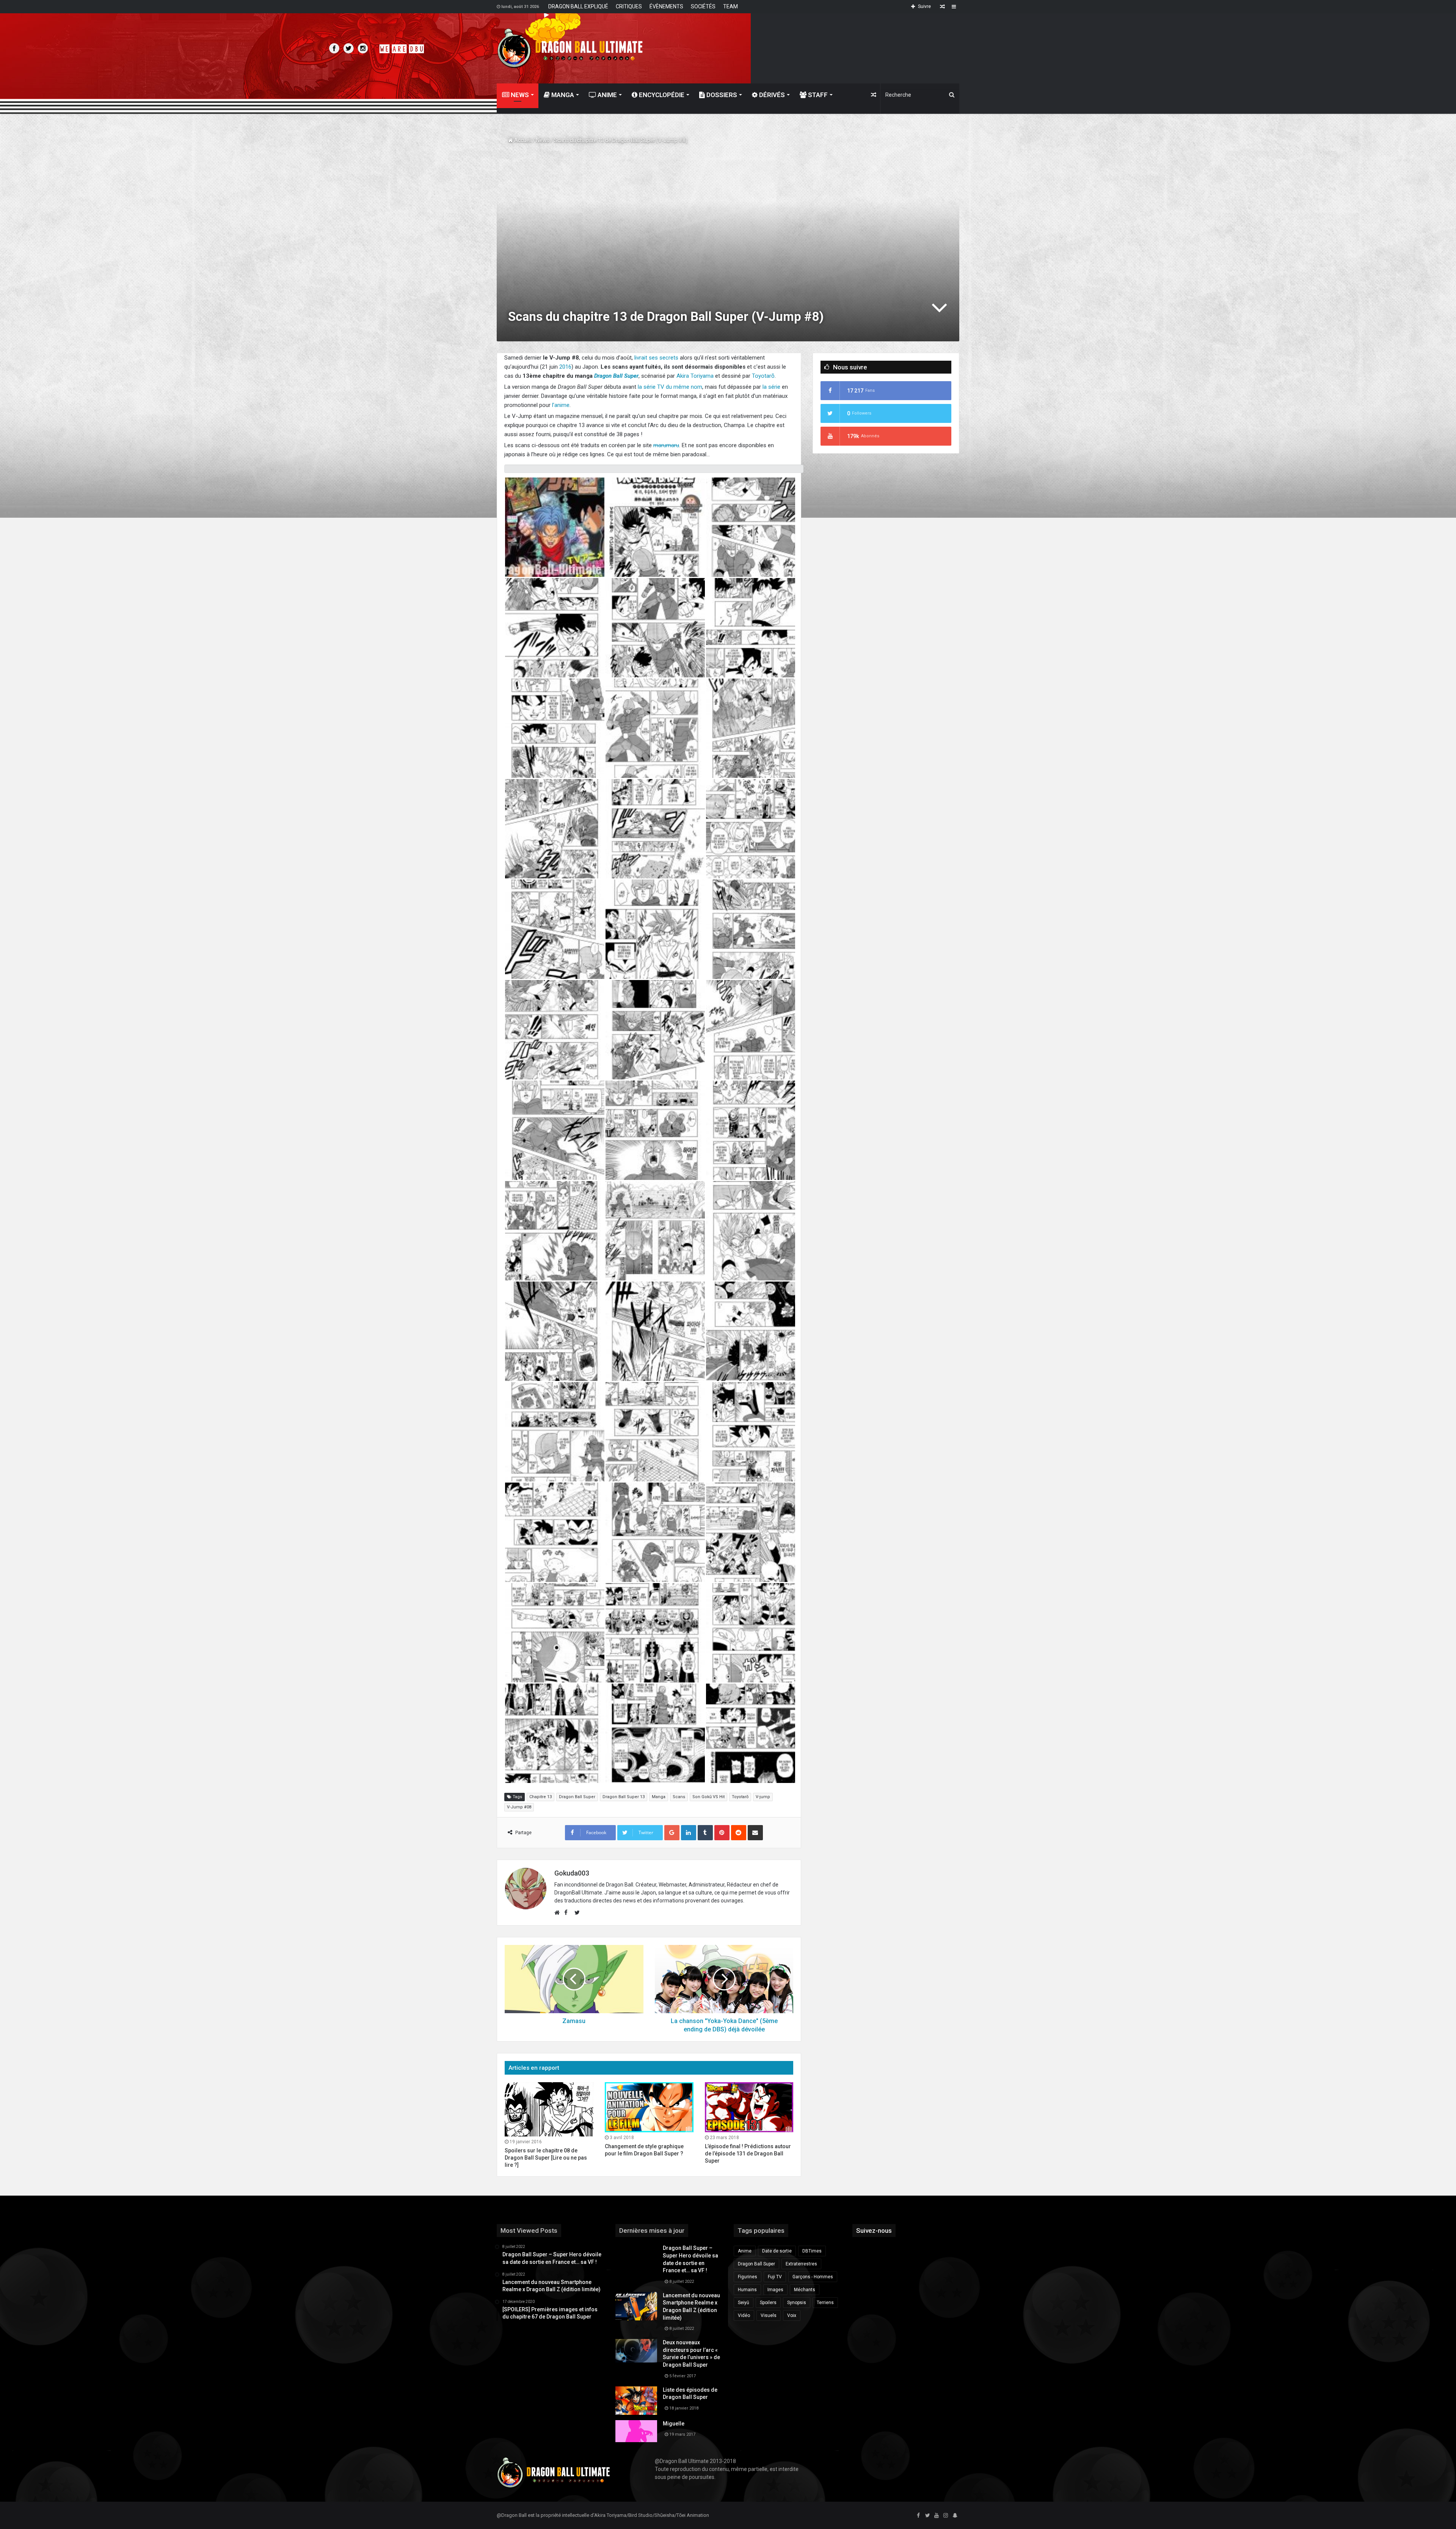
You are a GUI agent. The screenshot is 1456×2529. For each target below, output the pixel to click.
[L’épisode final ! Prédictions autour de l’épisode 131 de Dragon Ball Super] (749, 2107)
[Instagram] (946, 2516)
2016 (565, 367)
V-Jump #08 (519, 1807)
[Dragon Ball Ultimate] (570, 48)
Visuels (769, 2315)
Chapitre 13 (541, 1797)
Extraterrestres (801, 2264)
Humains (747, 2290)
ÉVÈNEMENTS (666, 6)
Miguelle (674, 2424)
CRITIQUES (629, 6)
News (543, 140)
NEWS (519, 95)
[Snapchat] (955, 2516)
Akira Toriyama (695, 376)
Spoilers (768, 2303)
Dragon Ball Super (577, 1797)
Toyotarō (763, 376)
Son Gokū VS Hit (708, 1797)
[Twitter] (927, 2516)
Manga (562, 95)
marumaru (666, 445)
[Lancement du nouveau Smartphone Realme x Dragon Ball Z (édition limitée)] (636, 2306)
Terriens (825, 2303)
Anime (606, 95)
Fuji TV (775, 2277)
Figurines (748, 2277)
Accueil (522, 140)
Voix (792, 2315)
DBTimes (812, 2251)
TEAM (730, 6)
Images (775, 2290)
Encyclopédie (661, 95)
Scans (679, 1797)
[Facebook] (918, 2516)
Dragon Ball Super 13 (624, 1797)
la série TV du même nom (670, 387)
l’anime (561, 405)
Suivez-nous (874, 2231)
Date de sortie (777, 2251)
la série (771, 387)
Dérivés (771, 95)
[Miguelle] (636, 2431)
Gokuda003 (572, 1873)
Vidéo (744, 2315)
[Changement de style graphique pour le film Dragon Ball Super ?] (649, 2107)
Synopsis (797, 2303)
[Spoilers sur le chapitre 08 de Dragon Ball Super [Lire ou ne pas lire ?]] (549, 2109)
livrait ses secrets (656, 358)
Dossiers (721, 95)
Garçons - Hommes (813, 2277)
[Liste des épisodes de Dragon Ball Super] (636, 2401)
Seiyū (744, 2303)
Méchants (805, 2290)
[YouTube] (937, 2516)
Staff (817, 95)
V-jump (763, 1797)
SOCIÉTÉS (703, 6)
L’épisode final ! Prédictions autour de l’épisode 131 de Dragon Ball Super (748, 2154)
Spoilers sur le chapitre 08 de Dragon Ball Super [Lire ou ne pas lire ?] (546, 2158)
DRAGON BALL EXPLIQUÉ (578, 6)
